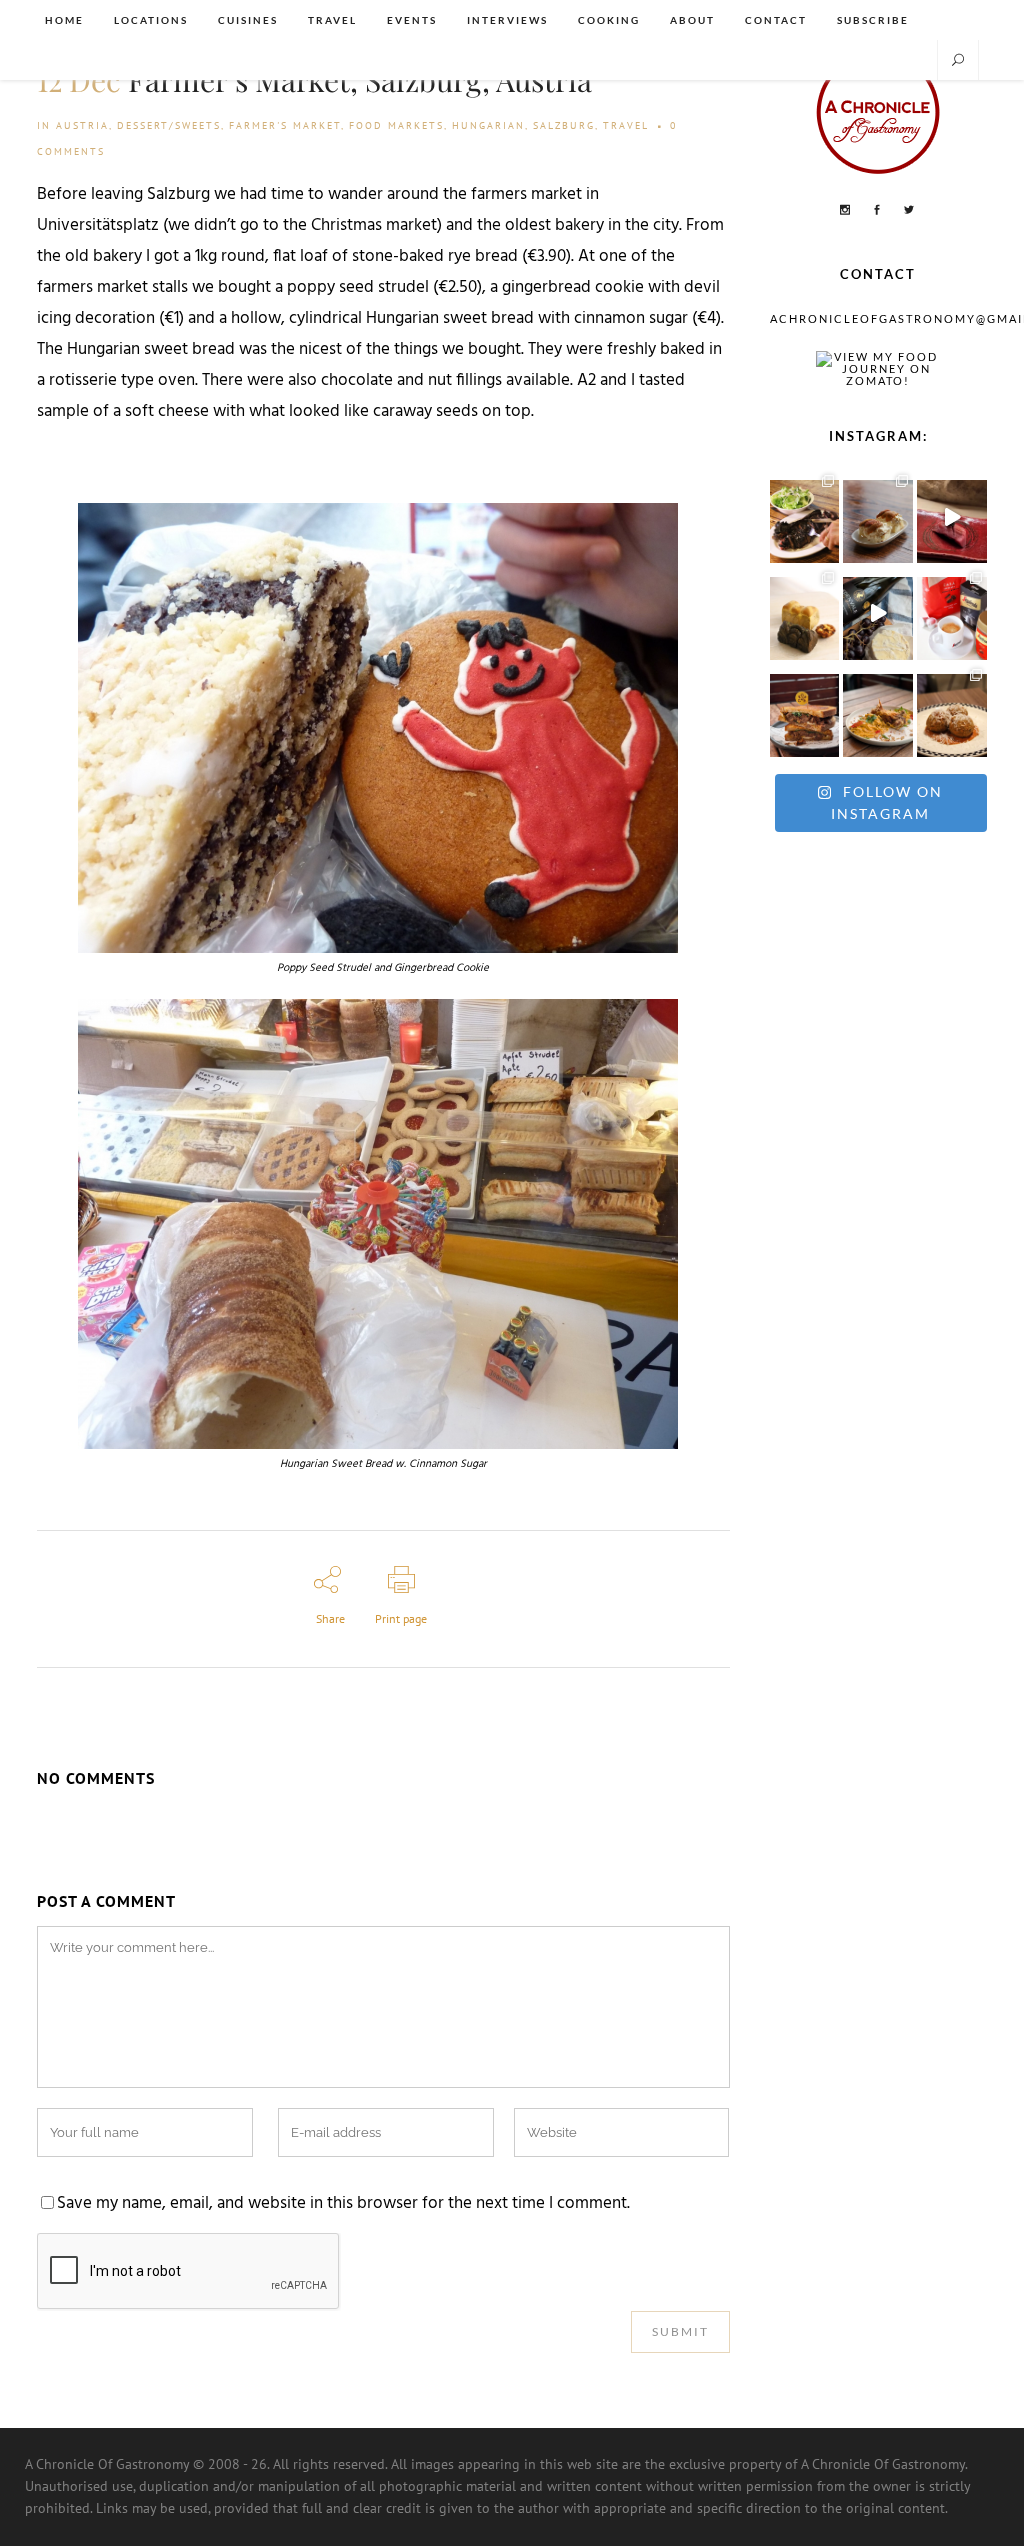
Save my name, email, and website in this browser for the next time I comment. (343, 2204)
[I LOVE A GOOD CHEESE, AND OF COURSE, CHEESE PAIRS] (878, 613)
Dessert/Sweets (169, 125)
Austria (82, 125)
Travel (626, 125)
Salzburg (564, 125)
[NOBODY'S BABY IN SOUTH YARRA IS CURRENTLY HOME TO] (878, 516)
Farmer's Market (285, 125)
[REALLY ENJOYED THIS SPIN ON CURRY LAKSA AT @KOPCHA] (878, 710)
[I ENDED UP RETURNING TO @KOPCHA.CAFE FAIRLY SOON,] (805, 710)
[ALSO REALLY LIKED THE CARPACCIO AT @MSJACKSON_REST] (952, 710)
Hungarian (488, 125)
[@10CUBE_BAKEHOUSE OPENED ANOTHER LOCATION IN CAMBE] (805, 613)
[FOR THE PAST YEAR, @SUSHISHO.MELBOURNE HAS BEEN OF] (952, 516)
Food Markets (396, 125)
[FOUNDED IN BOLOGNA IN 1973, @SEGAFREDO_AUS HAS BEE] (952, 613)
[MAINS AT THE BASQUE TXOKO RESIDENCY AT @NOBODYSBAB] (805, 516)
